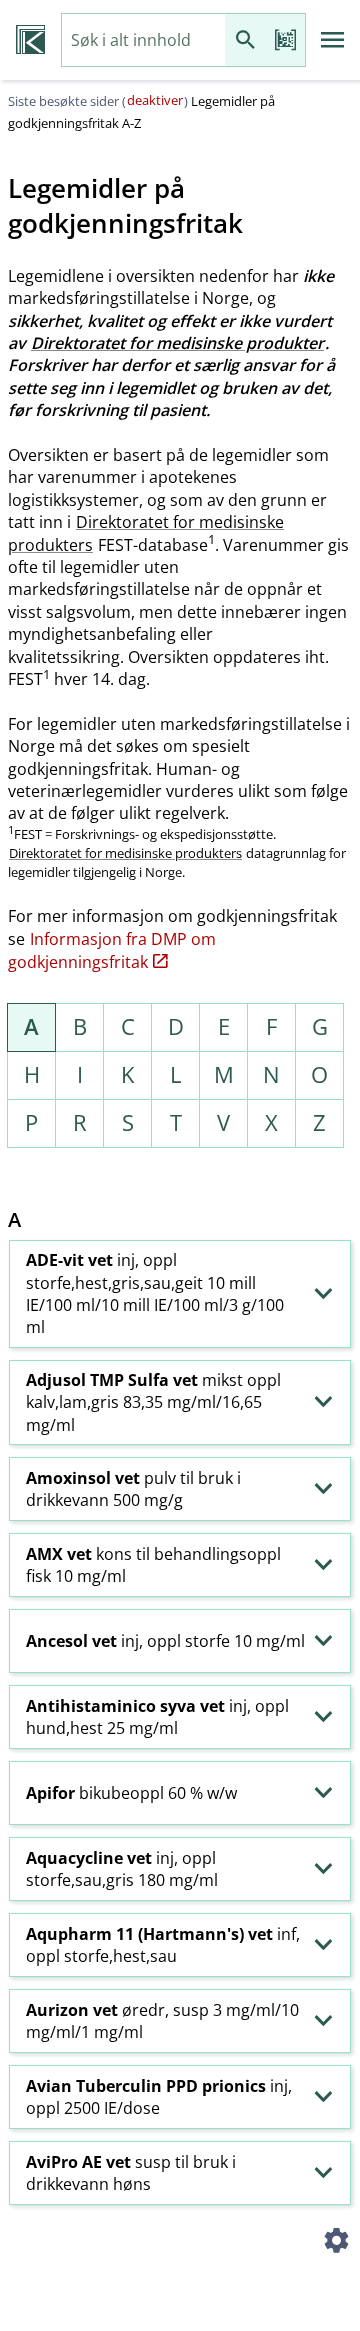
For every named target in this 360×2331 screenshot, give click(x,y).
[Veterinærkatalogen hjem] (30, 40)
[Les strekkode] (285, 40)
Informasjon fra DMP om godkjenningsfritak (112, 950)
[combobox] (143, 40)
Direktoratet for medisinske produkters (146, 533)
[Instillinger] (336, 2243)
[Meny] (333, 40)
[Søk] (245, 40)
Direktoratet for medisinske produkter (177, 343)
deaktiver (155, 100)
